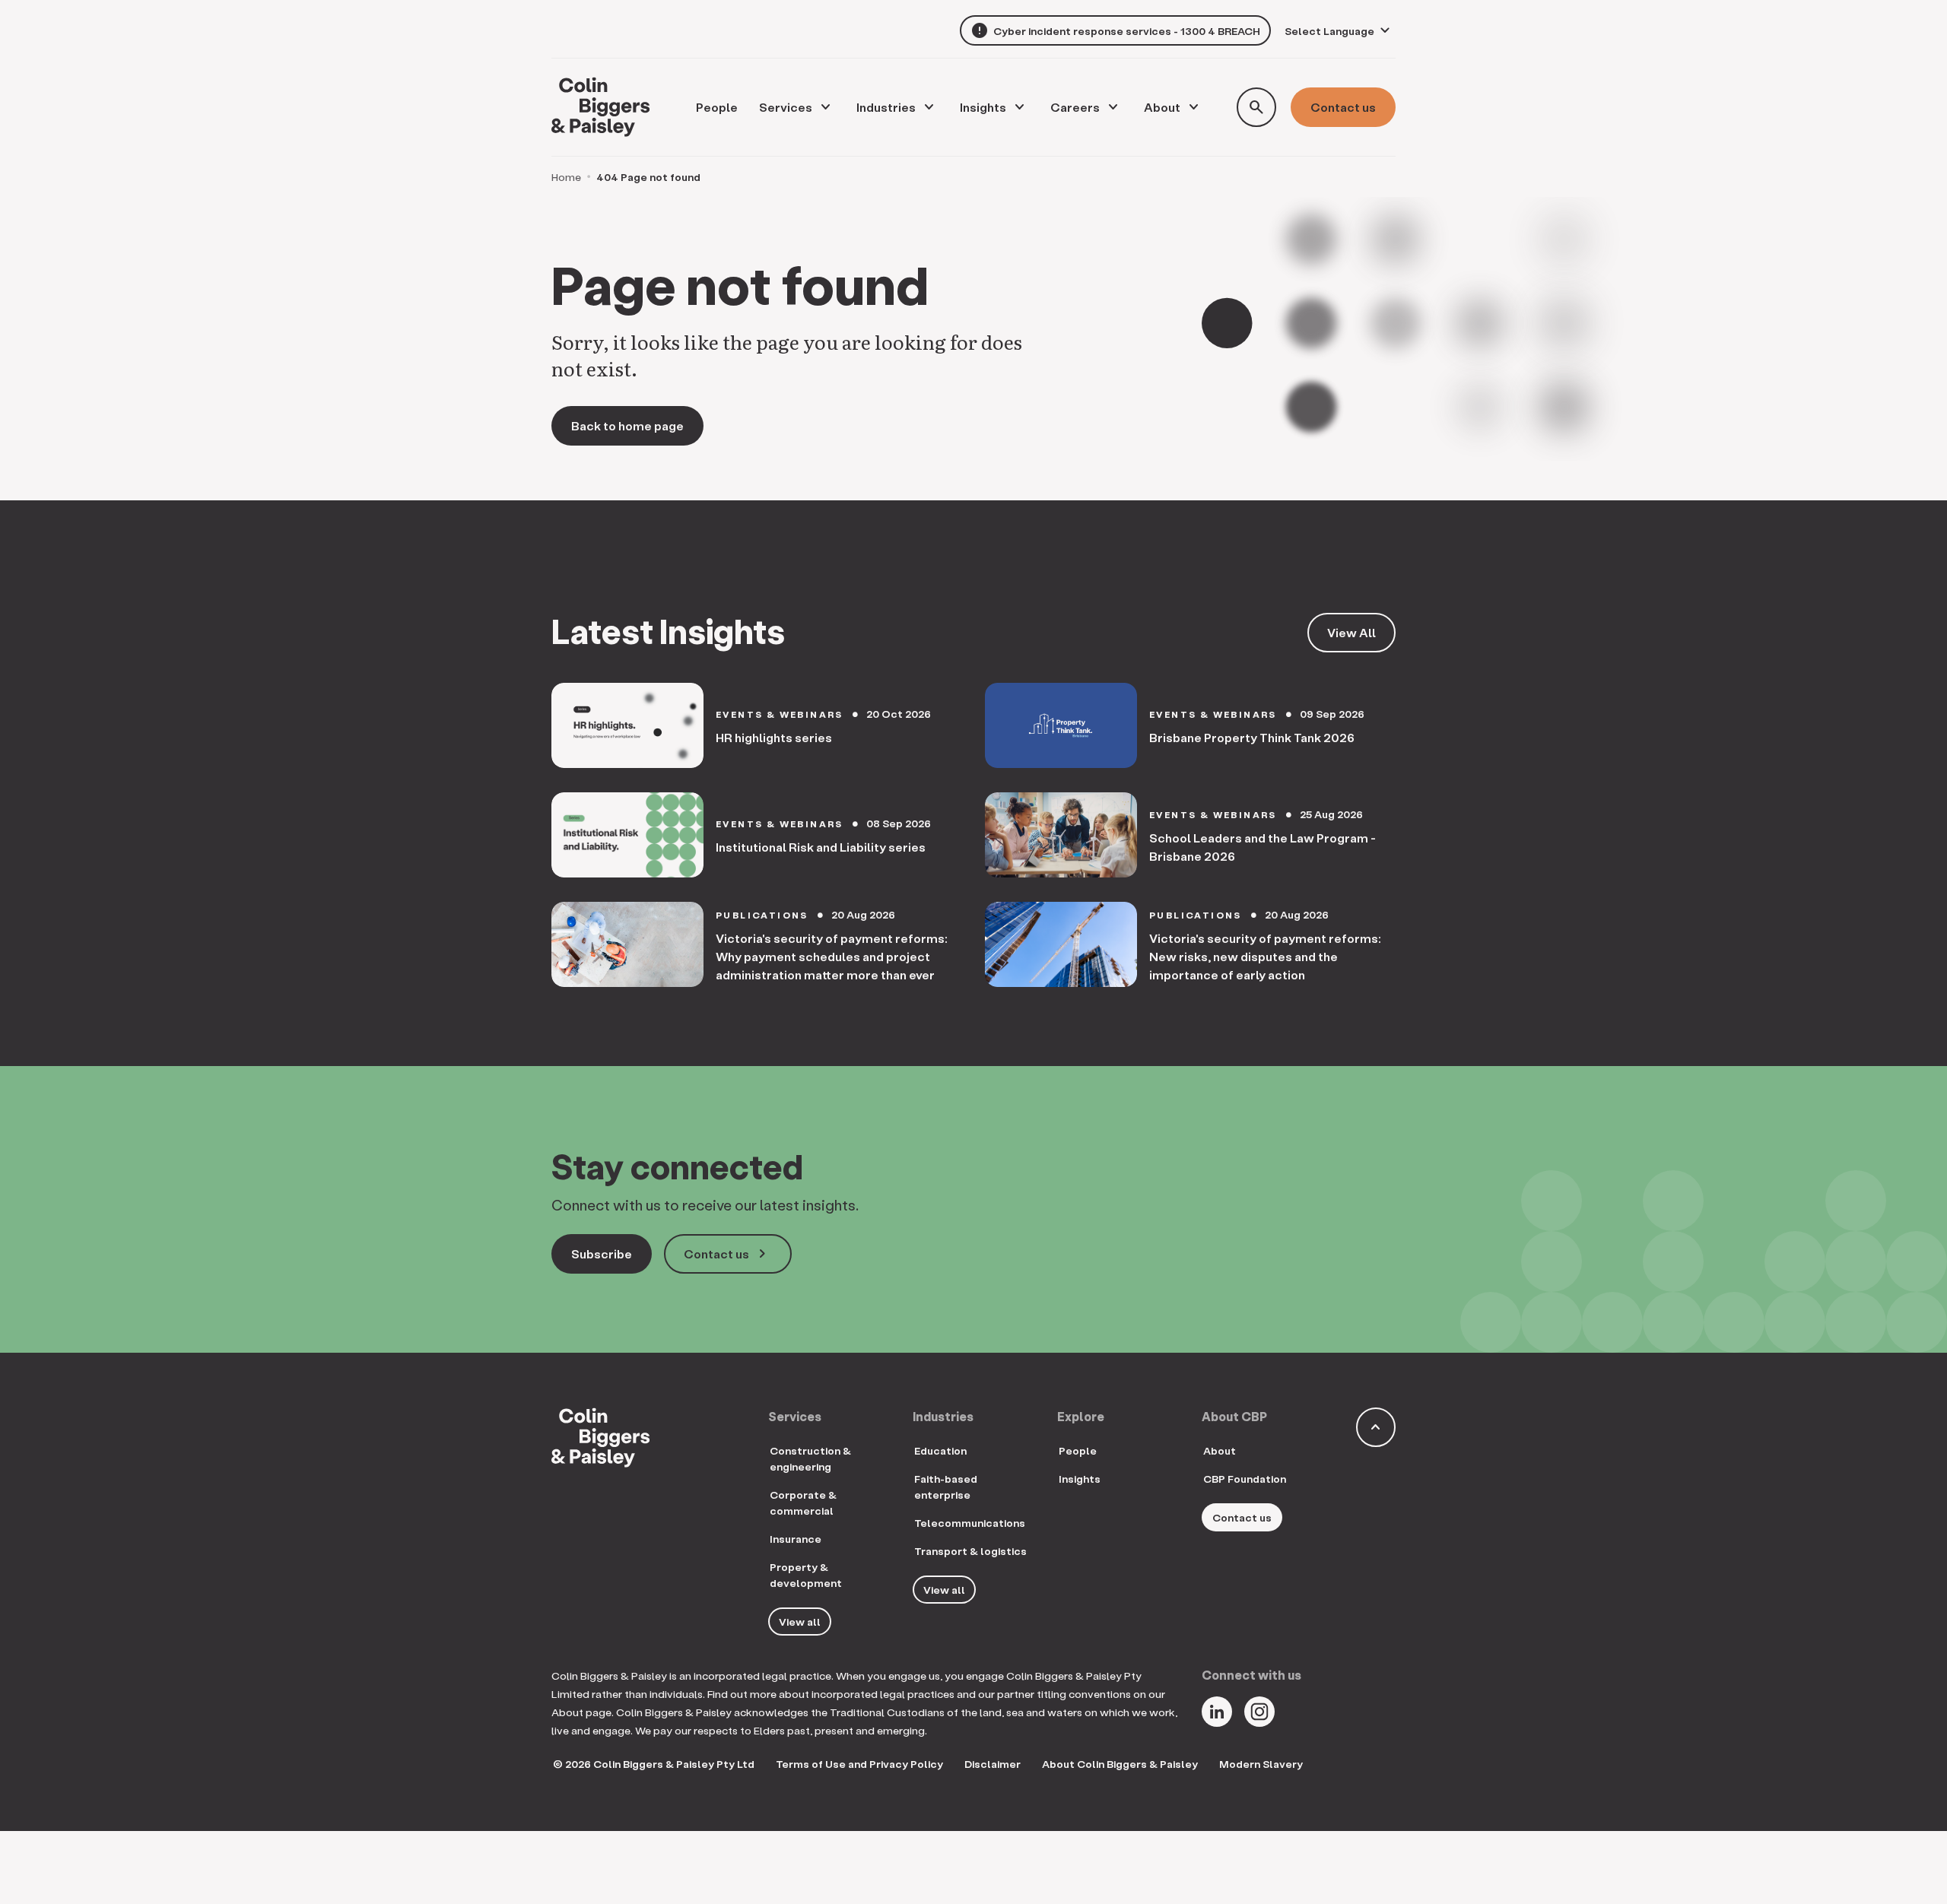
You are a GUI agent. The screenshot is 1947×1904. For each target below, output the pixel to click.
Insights (983, 107)
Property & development (806, 1575)
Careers (1075, 107)
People (1078, 1450)
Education (940, 1450)
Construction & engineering (810, 1458)
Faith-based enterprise (946, 1487)
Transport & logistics (970, 1551)
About (1162, 107)
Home (566, 177)
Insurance (796, 1539)
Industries (886, 107)
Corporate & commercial (803, 1503)
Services (786, 107)
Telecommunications (970, 1523)
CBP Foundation (1245, 1479)
